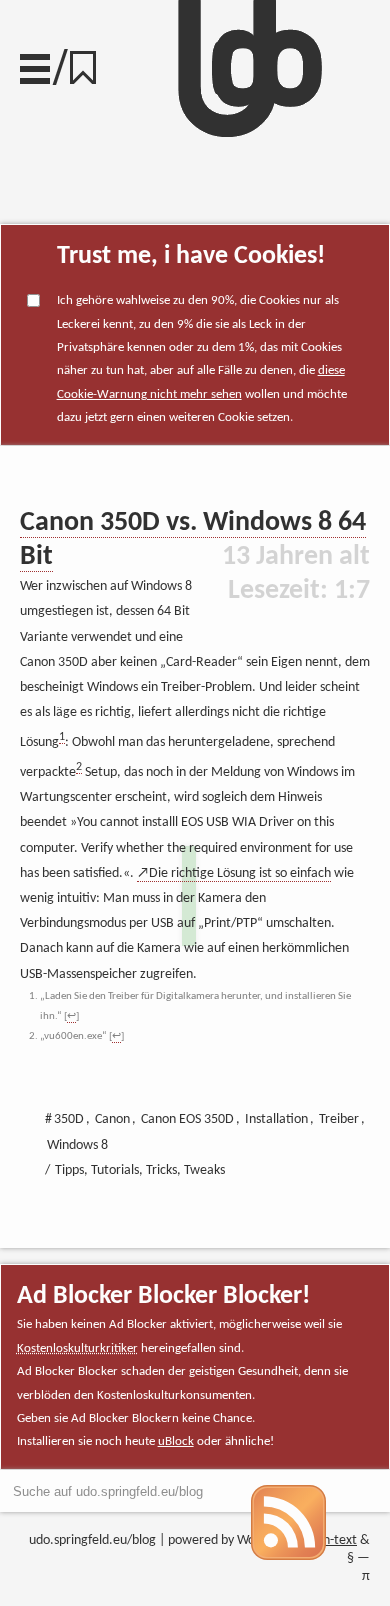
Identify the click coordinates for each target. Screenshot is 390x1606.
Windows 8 (77, 1145)
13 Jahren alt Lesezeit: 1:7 (296, 574)
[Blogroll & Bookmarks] (90, 62)
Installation (276, 1119)
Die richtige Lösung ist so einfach (240, 873)
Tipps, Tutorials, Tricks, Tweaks (140, 1170)
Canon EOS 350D (187, 1119)
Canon (112, 1119)
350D (69, 1119)
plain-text (330, 1540)
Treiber (339, 1119)
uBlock (176, 1441)
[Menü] (35, 64)
